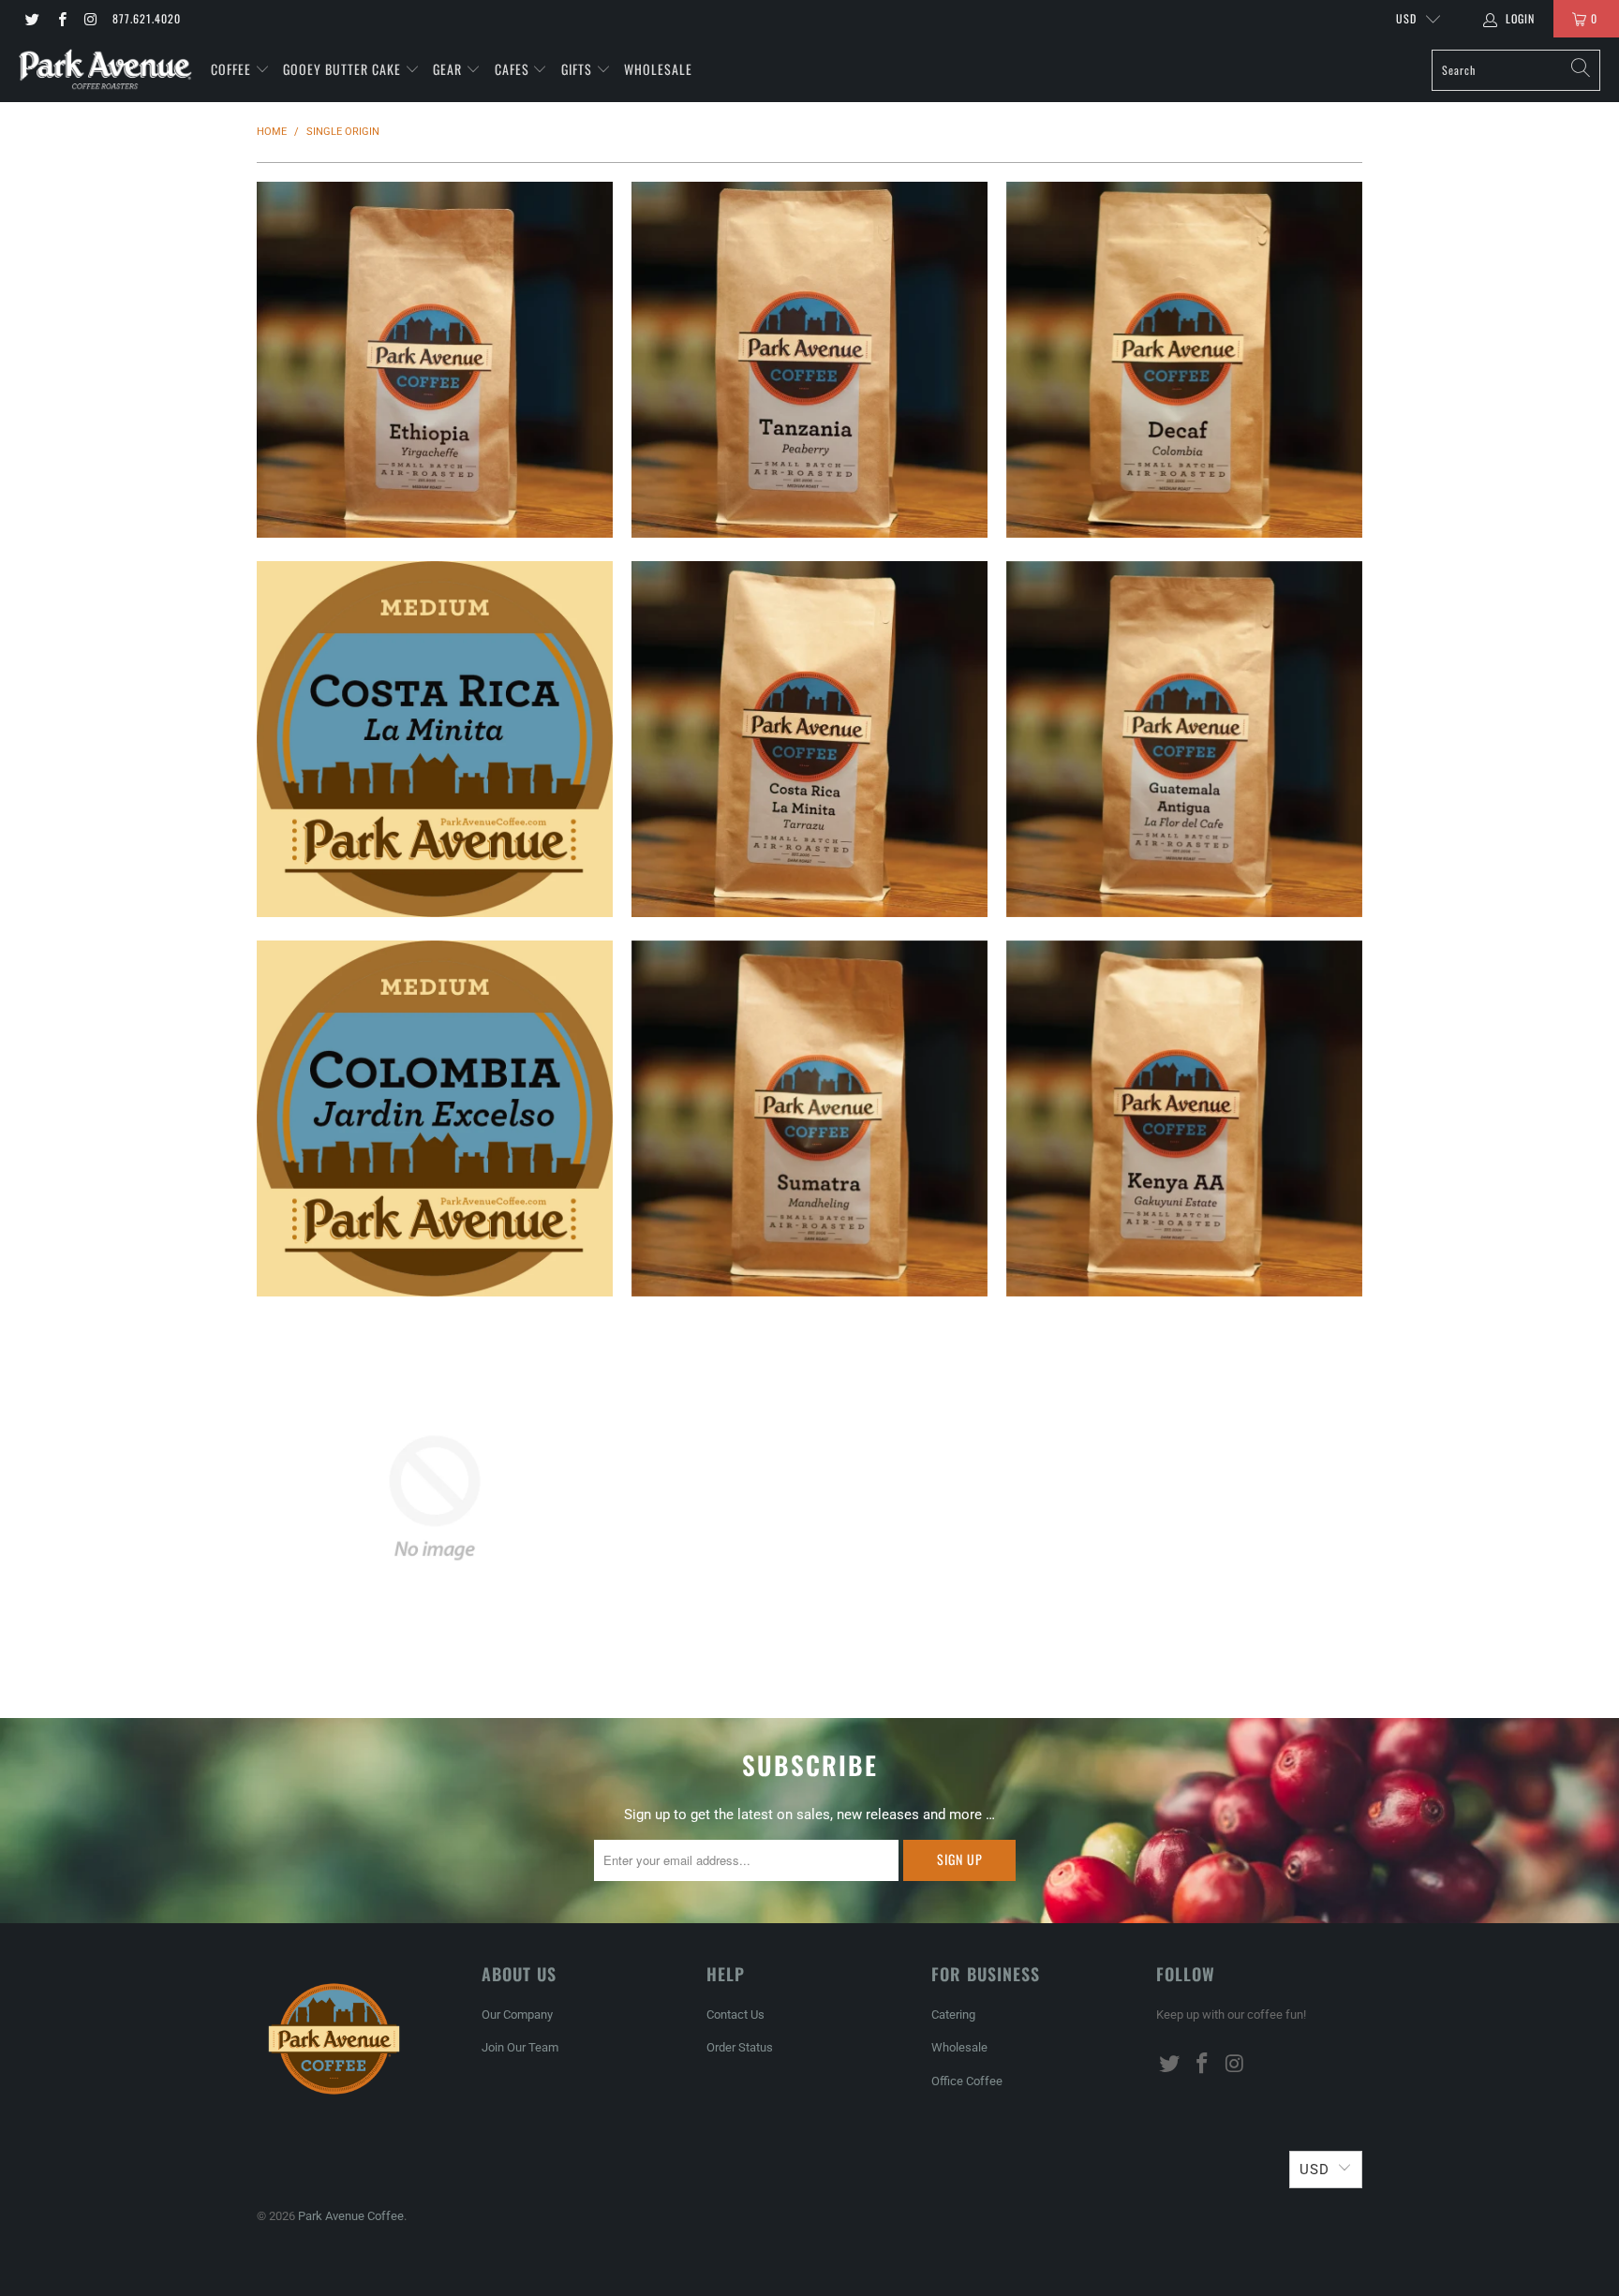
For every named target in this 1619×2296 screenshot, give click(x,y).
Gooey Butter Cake (344, 69)
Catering (953, 2015)
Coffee (233, 69)
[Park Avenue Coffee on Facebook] (60, 19)
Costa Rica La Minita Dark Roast (809, 739)
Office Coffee (967, 2081)
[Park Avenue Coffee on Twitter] (31, 19)
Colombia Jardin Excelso (435, 1118)
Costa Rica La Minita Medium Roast (435, 739)
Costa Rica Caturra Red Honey (435, 1498)
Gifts (579, 69)
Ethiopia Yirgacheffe (435, 360)
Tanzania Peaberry (809, 360)
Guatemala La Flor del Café (1184, 739)
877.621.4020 (147, 18)
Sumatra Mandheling (809, 1118)
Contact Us (735, 2015)
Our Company (517, 2015)
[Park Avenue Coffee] (105, 70)
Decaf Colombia (1184, 360)
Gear (447, 69)
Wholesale (658, 69)
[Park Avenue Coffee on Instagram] (90, 19)
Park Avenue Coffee (351, 2216)
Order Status (740, 2047)
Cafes (514, 69)
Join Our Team (520, 2047)
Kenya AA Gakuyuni (1184, 1118)
